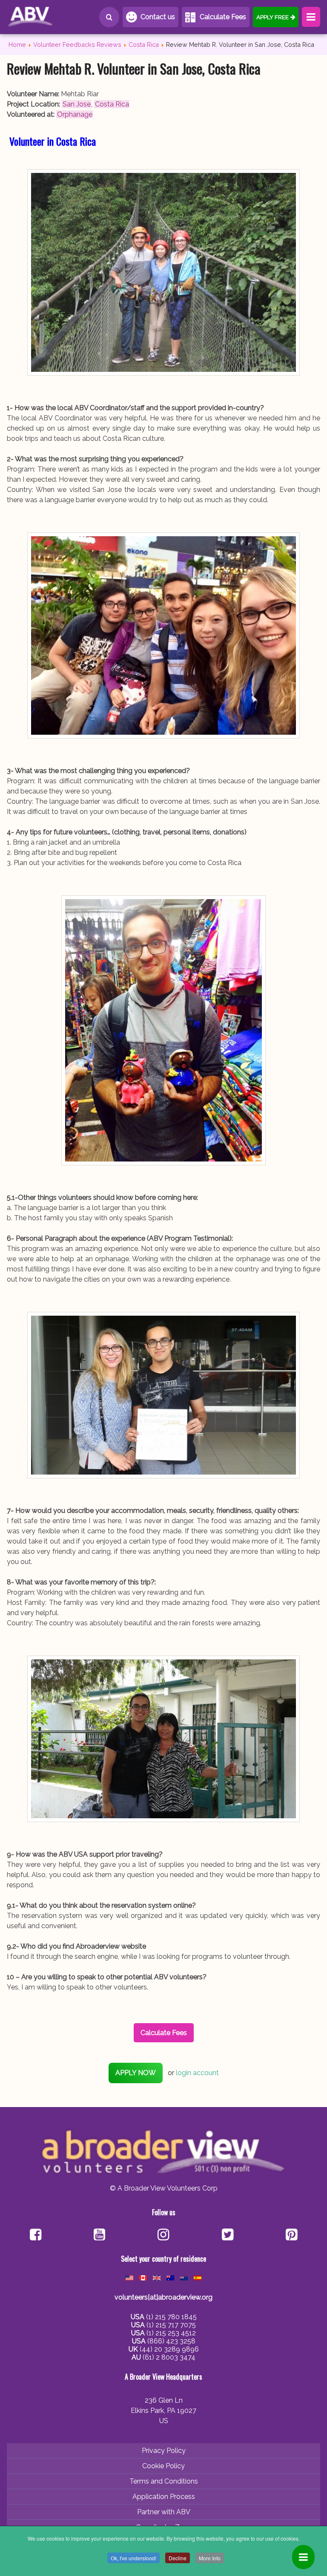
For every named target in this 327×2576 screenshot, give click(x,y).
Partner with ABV (164, 2512)
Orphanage (75, 114)
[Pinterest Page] (291, 2235)
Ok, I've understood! (133, 2558)
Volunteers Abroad (45, 17)
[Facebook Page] (36, 2235)
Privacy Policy (164, 2451)
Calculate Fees (223, 17)
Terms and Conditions (164, 2481)
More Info (210, 2558)
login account (197, 2073)
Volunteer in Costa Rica (53, 141)
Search (109, 17)
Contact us (158, 17)
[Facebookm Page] (228, 2235)
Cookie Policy (163, 2466)
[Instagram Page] (163, 2235)
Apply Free (272, 17)
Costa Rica (112, 104)
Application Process (164, 2497)
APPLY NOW (136, 2073)
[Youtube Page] (99, 2235)
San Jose (77, 104)
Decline (178, 2558)
